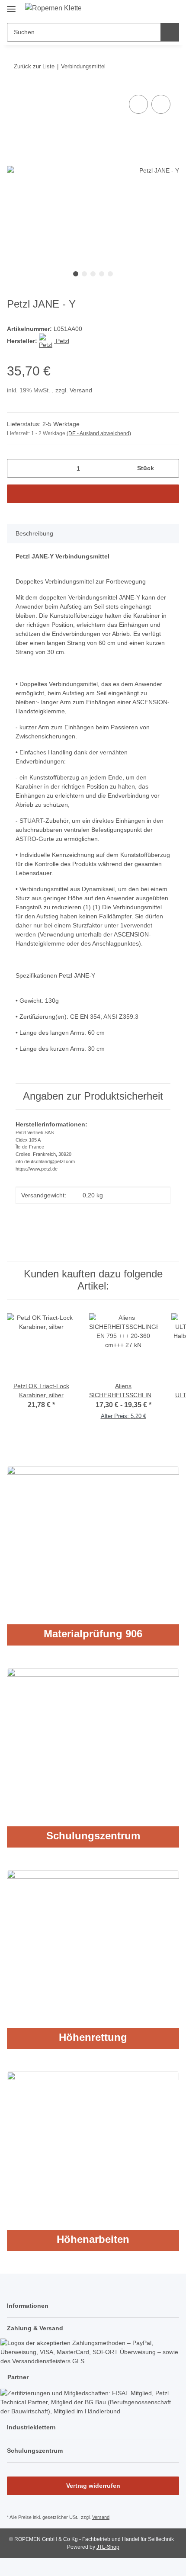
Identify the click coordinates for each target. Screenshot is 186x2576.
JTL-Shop (108, 2547)
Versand (81, 390)
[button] (145, 10)
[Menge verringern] (17, 468)
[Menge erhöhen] (169, 468)
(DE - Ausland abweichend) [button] (99, 433)
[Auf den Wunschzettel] (161, 104)
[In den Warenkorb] (93, 494)
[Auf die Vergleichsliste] (138, 104)
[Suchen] (170, 32)
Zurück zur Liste (34, 66)
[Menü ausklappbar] (11, 5)
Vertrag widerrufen (93, 2486)
